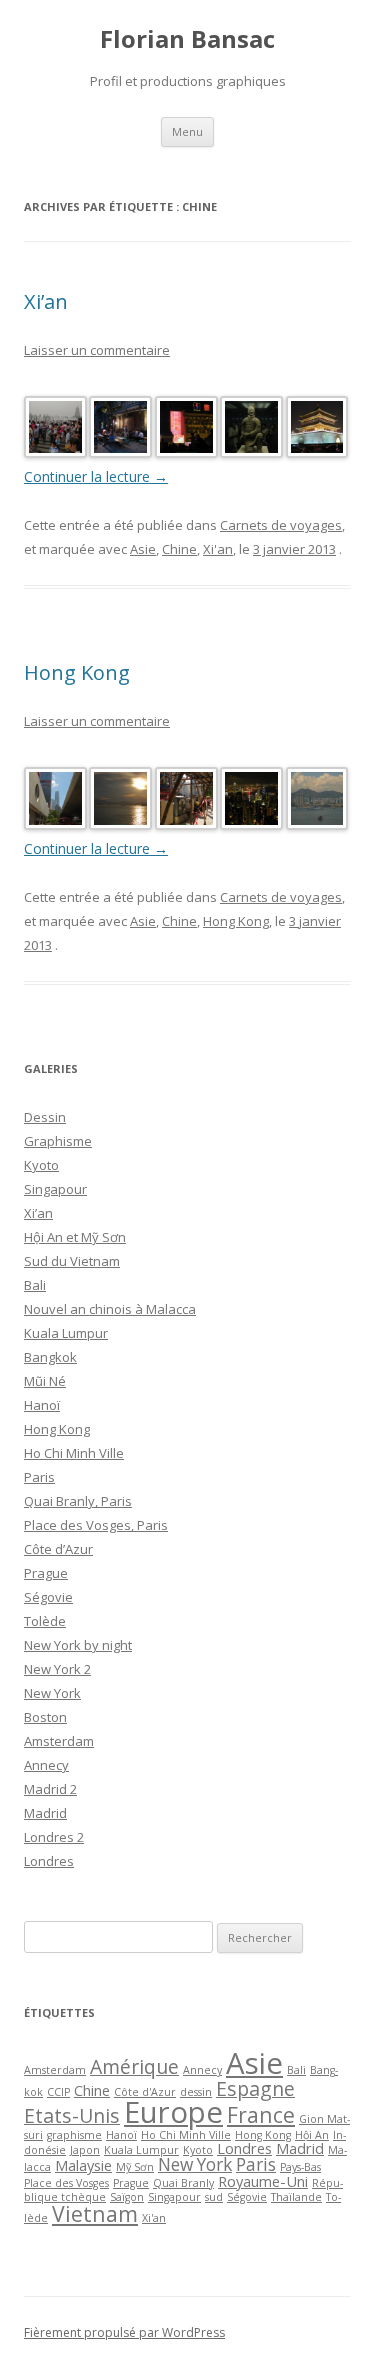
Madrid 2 (50, 1789)
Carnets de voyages (281, 525)
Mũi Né (45, 1381)
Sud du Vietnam (72, 1261)
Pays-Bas (300, 2167)
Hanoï (42, 1405)
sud (214, 2197)
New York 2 (57, 1669)
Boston (45, 1717)
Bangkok (50, 1357)
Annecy (46, 1765)
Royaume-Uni (263, 2181)
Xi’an (46, 301)
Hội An (312, 2135)
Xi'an (218, 549)
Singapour (55, 1189)
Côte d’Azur (58, 1549)
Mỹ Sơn (135, 2167)
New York (52, 1693)
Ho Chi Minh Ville (74, 1453)
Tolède (45, 1621)
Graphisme (58, 1141)
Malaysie (83, 2165)
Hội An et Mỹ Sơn (75, 1237)
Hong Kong (77, 672)
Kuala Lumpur (66, 1333)
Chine (179, 549)
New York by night (78, 1645)
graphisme (74, 2135)
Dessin (45, 1117)
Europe (173, 2112)
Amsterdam (59, 1741)
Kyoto (41, 1165)
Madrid (45, 1813)
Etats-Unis (72, 2115)
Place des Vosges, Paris (96, 1525)
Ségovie (48, 1597)
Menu (187, 131)
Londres (49, 1861)
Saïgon (127, 2197)
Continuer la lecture (96, 476)
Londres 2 (54, 1837)
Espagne (255, 2088)
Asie (143, 549)
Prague (46, 1573)
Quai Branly (183, 2183)
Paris (39, 1477)
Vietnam (95, 2213)
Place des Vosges (66, 2183)
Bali (35, 1285)
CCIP (58, 2092)
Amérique (134, 2066)
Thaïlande (296, 2197)
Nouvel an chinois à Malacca (110, 1309)
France (261, 2114)
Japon (85, 2150)
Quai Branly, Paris (78, 1501)
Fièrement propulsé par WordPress (124, 2332)
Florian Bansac (187, 39)
